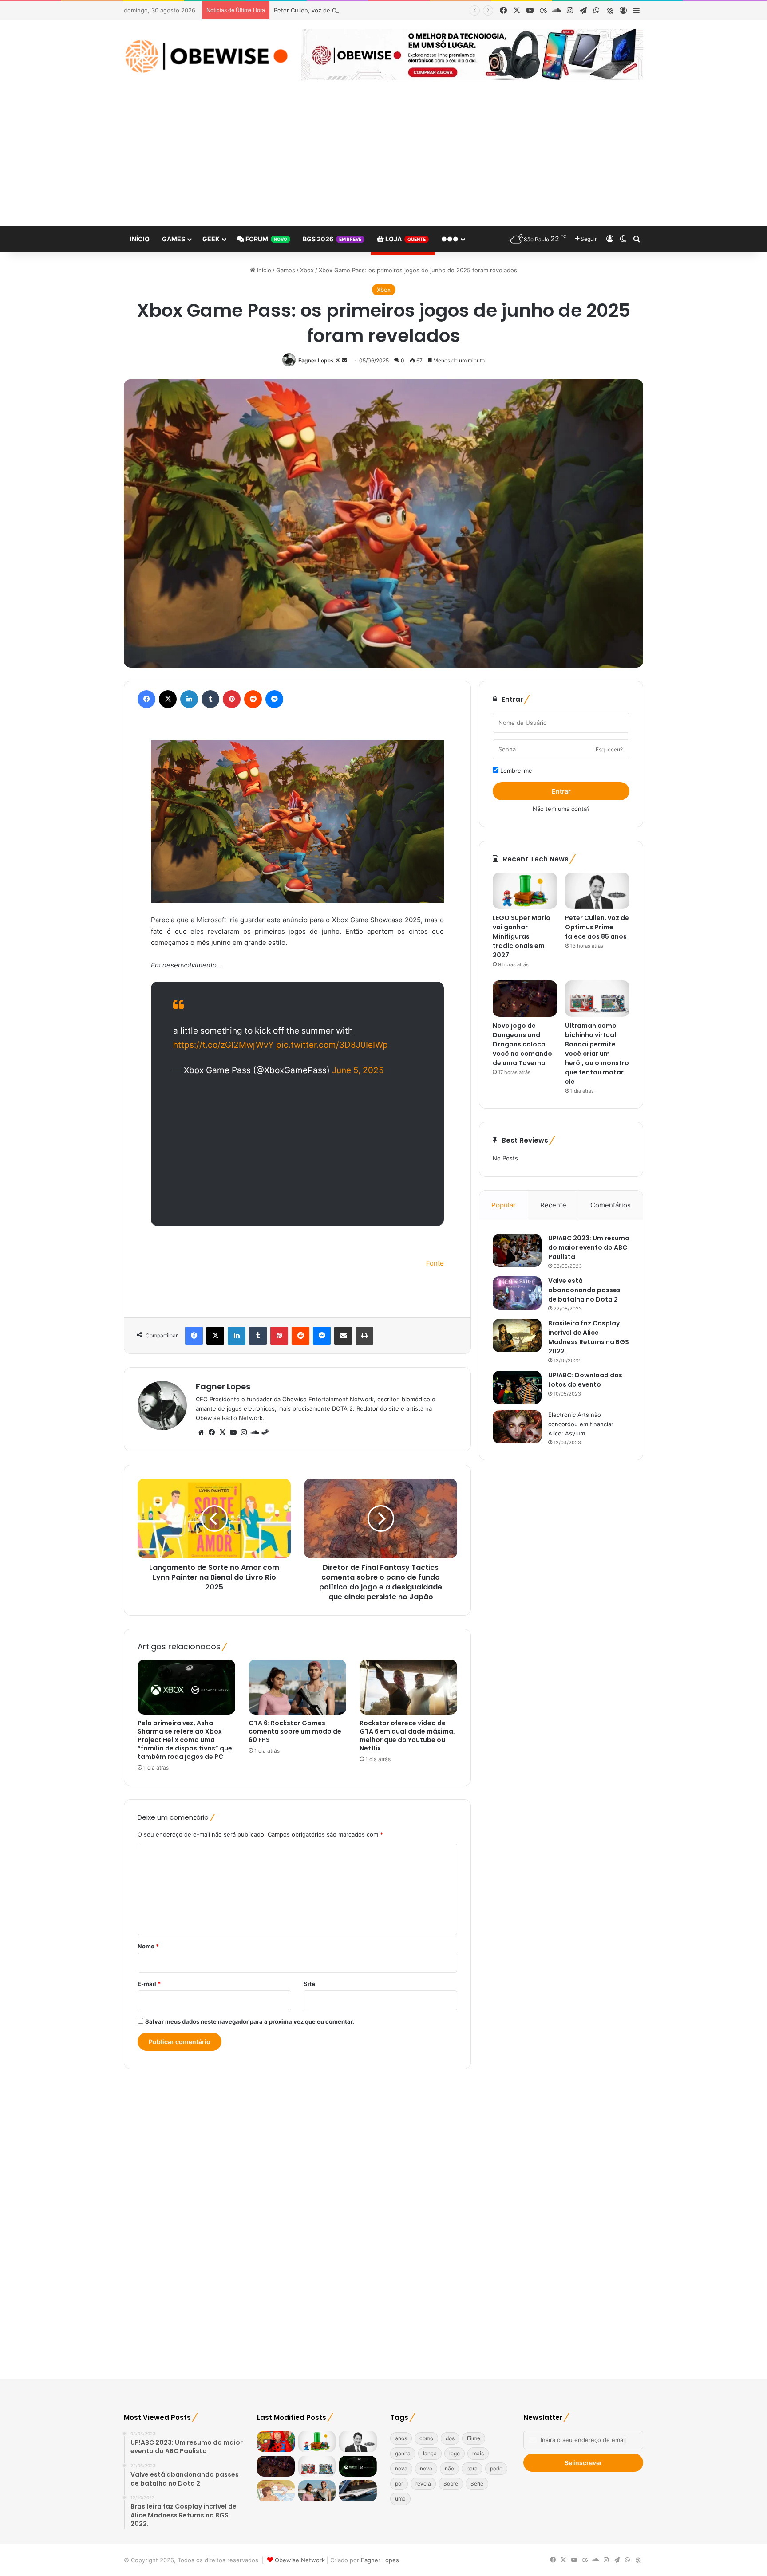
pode (496, 2468)
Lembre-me (515, 771)
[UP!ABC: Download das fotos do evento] (517, 1387)
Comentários (611, 1205)
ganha (403, 2453)
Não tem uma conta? (561, 809)
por (399, 2484)
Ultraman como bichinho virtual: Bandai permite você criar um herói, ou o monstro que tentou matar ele (597, 1054)
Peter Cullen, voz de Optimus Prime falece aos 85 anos (350, 10)
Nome (148, 1946)
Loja (405, 239)
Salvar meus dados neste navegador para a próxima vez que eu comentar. (250, 2021)
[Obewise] (206, 56)
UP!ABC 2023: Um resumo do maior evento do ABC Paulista (589, 1247)
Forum (266, 239)
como (426, 2438)
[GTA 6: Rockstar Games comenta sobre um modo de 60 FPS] (297, 1687)
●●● (450, 239)
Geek (211, 239)
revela (423, 2484)
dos (450, 2438)
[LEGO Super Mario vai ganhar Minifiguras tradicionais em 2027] (525, 891)
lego (455, 2453)
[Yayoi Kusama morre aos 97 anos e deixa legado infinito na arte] (276, 2442)
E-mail (149, 1984)
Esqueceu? (609, 749)
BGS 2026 (332, 239)
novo (426, 2468)
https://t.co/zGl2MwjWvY (223, 1045)
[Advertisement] (383, 159)
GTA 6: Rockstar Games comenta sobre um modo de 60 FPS (295, 1731)
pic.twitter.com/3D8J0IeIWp (332, 1045)
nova (401, 2468)
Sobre (451, 2484)
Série (477, 2484)
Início (140, 239)
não (449, 2468)
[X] (222, 1432)
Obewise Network (300, 2560)
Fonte (435, 1263)
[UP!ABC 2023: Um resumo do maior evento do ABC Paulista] (517, 1250)
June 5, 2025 (358, 1070)
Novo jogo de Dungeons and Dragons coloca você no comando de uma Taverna (522, 1044)
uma (400, 2499)
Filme (474, 2438)
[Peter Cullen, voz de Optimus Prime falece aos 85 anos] (597, 891)
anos (401, 2438)
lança (430, 2453)
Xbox (307, 270)
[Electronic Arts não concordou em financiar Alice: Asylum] (517, 1427)
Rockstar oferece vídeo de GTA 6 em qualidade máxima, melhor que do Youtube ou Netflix (407, 1736)
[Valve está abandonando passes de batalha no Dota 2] (517, 1293)
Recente (553, 1205)
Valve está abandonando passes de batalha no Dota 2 (584, 1290)
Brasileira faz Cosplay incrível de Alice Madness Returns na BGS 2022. (589, 1337)
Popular (504, 1205)
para (472, 2468)
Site (309, 1984)
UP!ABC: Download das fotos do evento (585, 1380)
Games (174, 239)
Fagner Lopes (316, 360)
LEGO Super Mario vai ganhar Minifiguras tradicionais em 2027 (522, 936)
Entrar (561, 791)
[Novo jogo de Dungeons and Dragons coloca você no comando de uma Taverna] (525, 999)
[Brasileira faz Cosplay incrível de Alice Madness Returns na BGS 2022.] (517, 1335)
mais (478, 2453)
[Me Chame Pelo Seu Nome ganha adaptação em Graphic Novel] (276, 2491)
